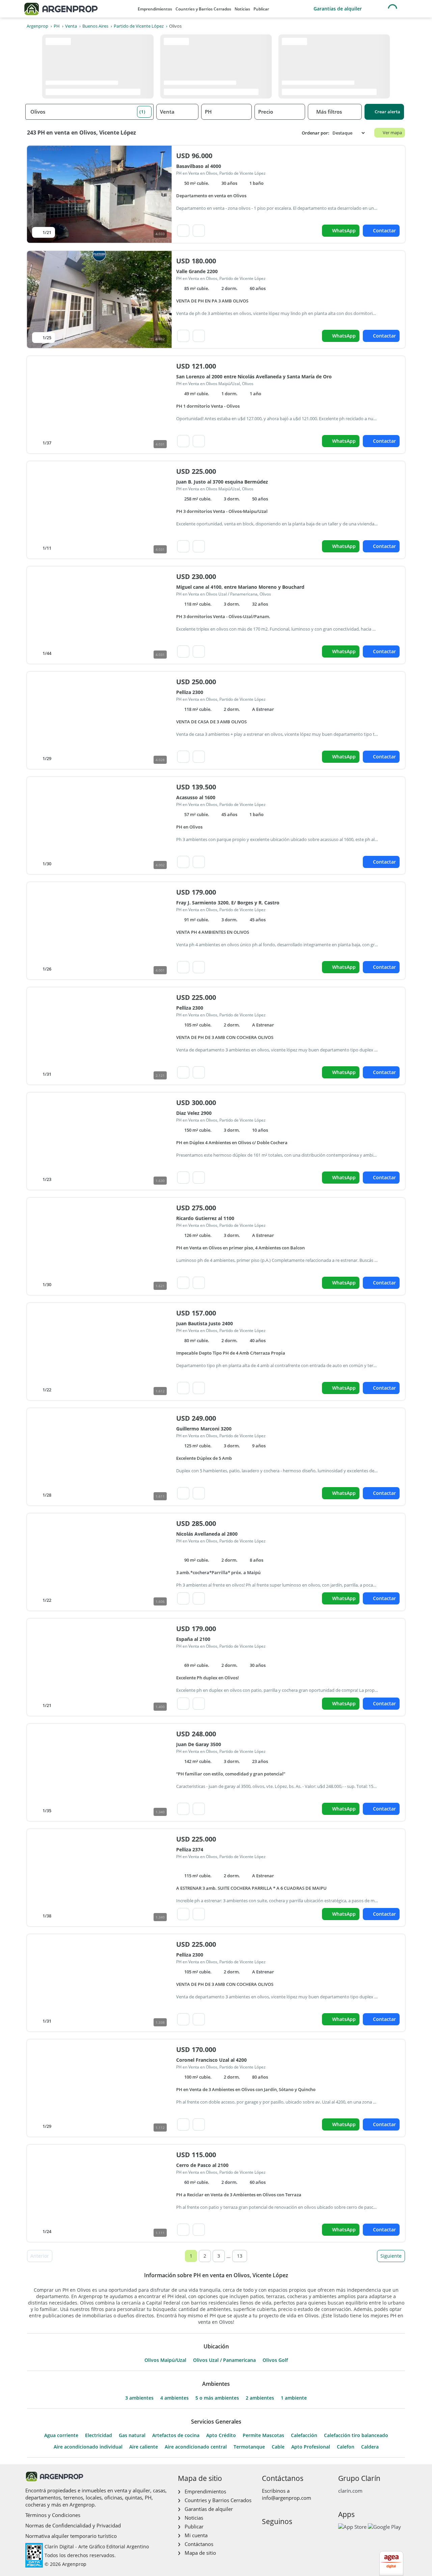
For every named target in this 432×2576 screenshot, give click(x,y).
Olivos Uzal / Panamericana (224, 2360)
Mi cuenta (196, 2535)
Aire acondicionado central (196, 2447)
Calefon (346, 2447)
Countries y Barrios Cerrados (203, 9)
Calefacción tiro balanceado (356, 2435)
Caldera (370, 2447)
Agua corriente (61, 2435)
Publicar (261, 9)
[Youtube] (288, 2536)
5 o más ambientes (217, 2398)
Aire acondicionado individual (88, 2447)
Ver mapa (392, 133)
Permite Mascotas (263, 2435)
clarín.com (350, 2491)
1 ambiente (294, 2398)
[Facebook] (266, 2536)
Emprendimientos (155, 9)
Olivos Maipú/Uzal (165, 2360)
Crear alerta (387, 112)
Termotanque (249, 2447)
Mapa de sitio (200, 2553)
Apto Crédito (221, 2435)
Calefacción (304, 2435)
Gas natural (132, 2435)
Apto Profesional (311, 2447)
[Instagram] (277, 2536)
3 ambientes (139, 2398)
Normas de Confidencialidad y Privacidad (73, 2525)
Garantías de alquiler (338, 9)
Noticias (242, 9)
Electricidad (99, 2435)
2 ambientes (260, 2398)
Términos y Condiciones (53, 2515)
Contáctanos (199, 2544)
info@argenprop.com (287, 2498)
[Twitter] (299, 2536)
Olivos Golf (275, 2360)
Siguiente (391, 2256)
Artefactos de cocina (176, 2435)
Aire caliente (144, 2447)
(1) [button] (142, 112)
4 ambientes (174, 2398)
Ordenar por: (316, 133)
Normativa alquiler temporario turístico (71, 2536)
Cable (278, 2447)
